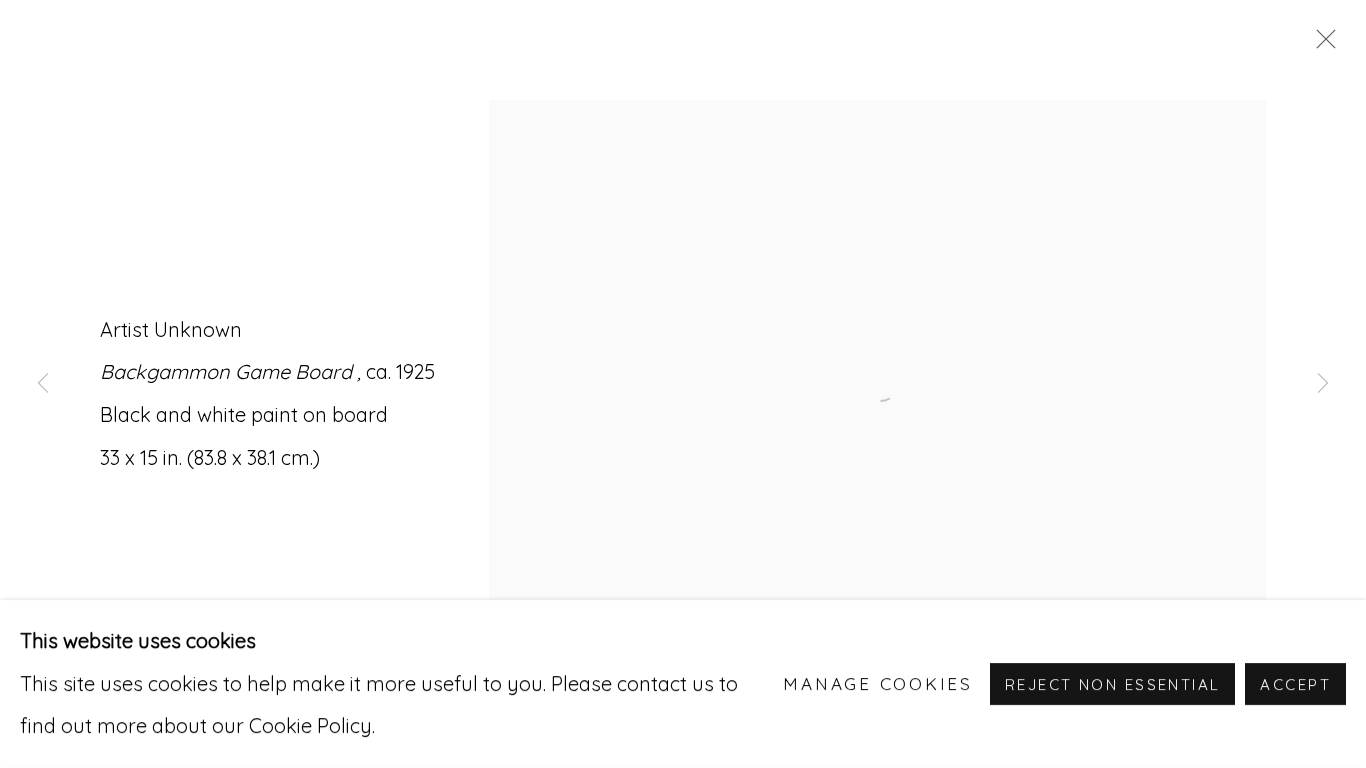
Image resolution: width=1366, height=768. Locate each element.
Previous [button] (43, 384)
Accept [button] (1295, 684)
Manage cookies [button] (878, 683)
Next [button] (1323, 384)
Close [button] (1321, 45)
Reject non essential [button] (1112, 684)
